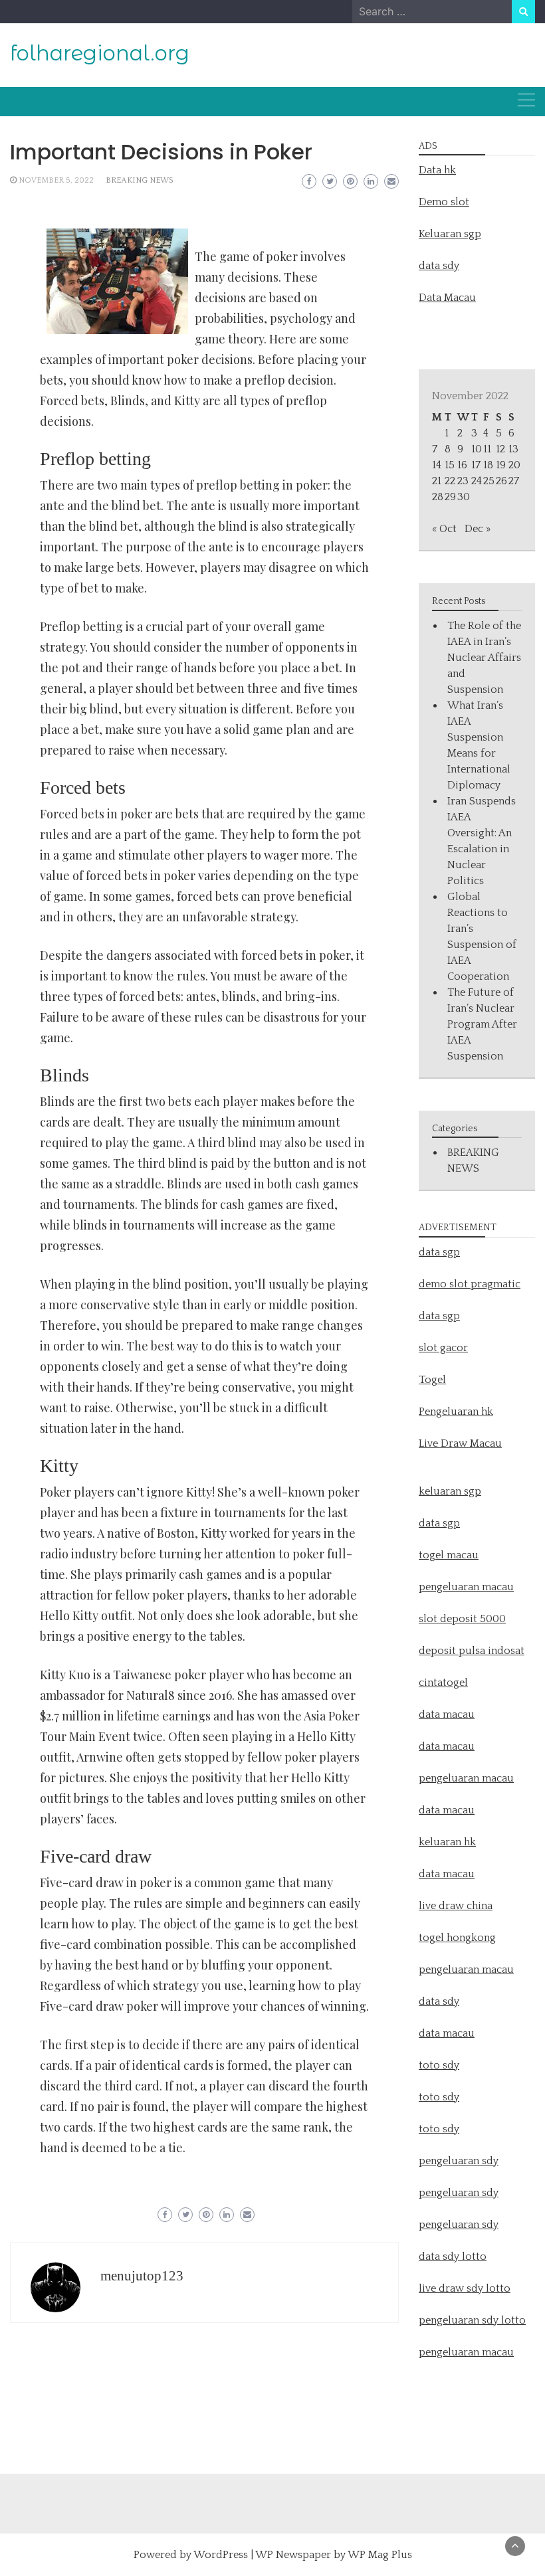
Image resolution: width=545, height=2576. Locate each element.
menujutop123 (142, 2276)
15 (450, 465)
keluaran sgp (450, 1491)
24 (477, 481)
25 (489, 481)
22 (450, 481)
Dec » (478, 529)
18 (488, 465)
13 (513, 449)
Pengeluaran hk (456, 1412)
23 (463, 481)
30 (464, 497)
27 (514, 481)
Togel (432, 1380)
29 (450, 497)
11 (487, 449)
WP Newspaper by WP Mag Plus (334, 2555)
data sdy (439, 266)
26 (501, 481)
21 (437, 481)
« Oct (444, 529)
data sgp (439, 1252)
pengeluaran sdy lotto (472, 2320)
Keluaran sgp (450, 234)
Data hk (437, 170)
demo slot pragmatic (470, 1284)
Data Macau (447, 298)
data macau (447, 1810)
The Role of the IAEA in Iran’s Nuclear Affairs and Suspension (484, 658)
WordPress (221, 2555)
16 (462, 465)
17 (476, 465)
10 (477, 449)
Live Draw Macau (460, 1443)
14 (437, 465)
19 (501, 465)
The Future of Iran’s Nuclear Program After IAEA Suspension (482, 1024)
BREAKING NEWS (140, 180)
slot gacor (443, 1348)
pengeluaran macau (466, 2352)
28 (438, 497)
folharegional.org (100, 53)
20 (514, 465)
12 (500, 449)
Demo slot (444, 202)
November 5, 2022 (56, 180)
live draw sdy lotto (465, 2288)
